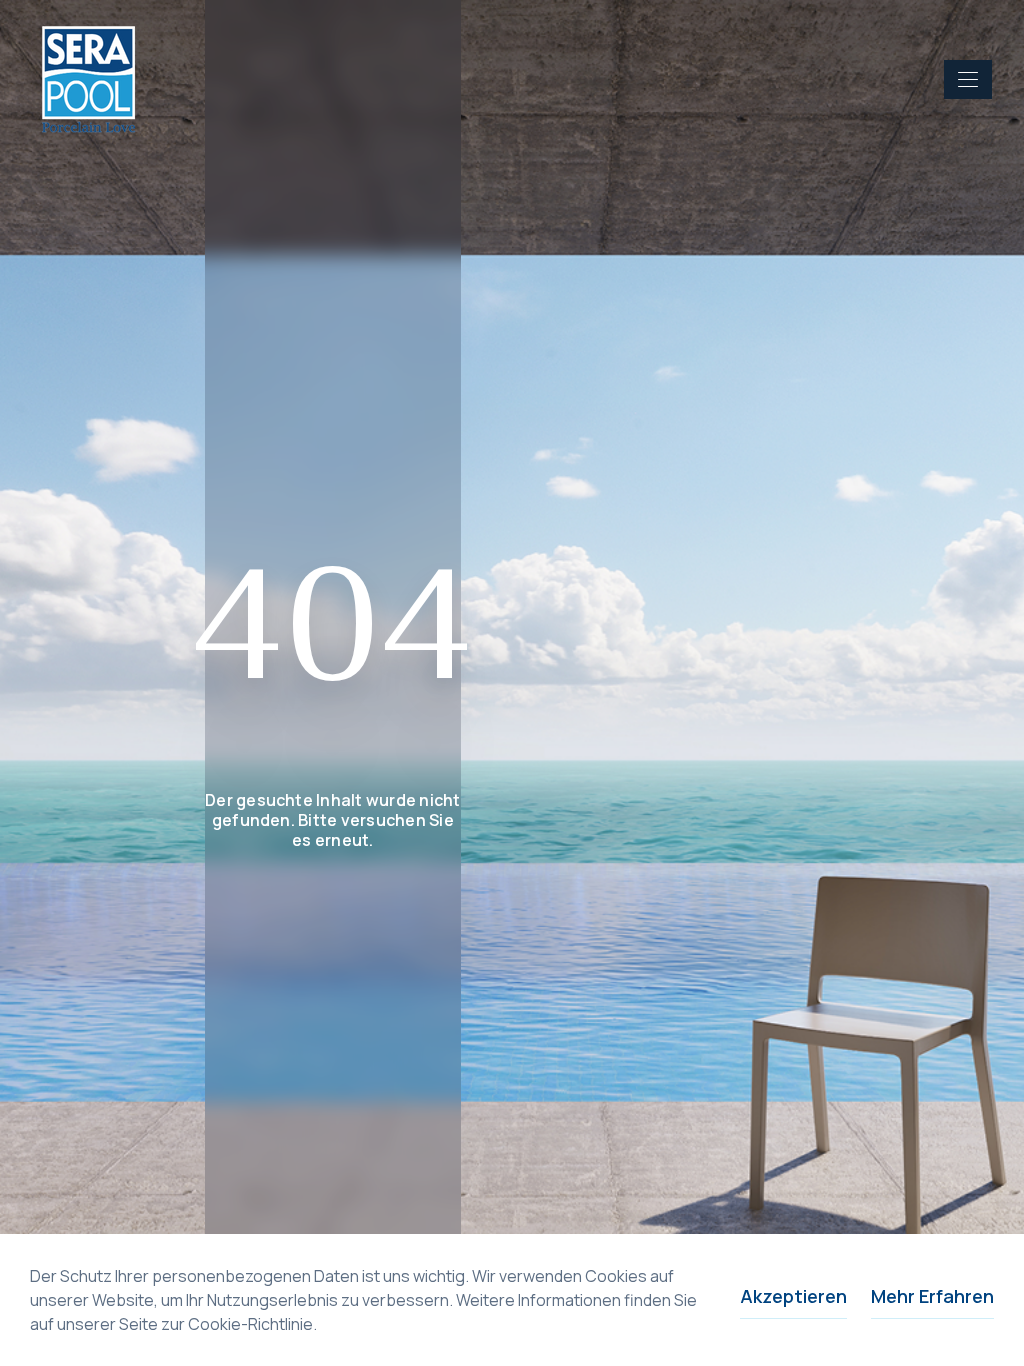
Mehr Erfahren (932, 1296)
